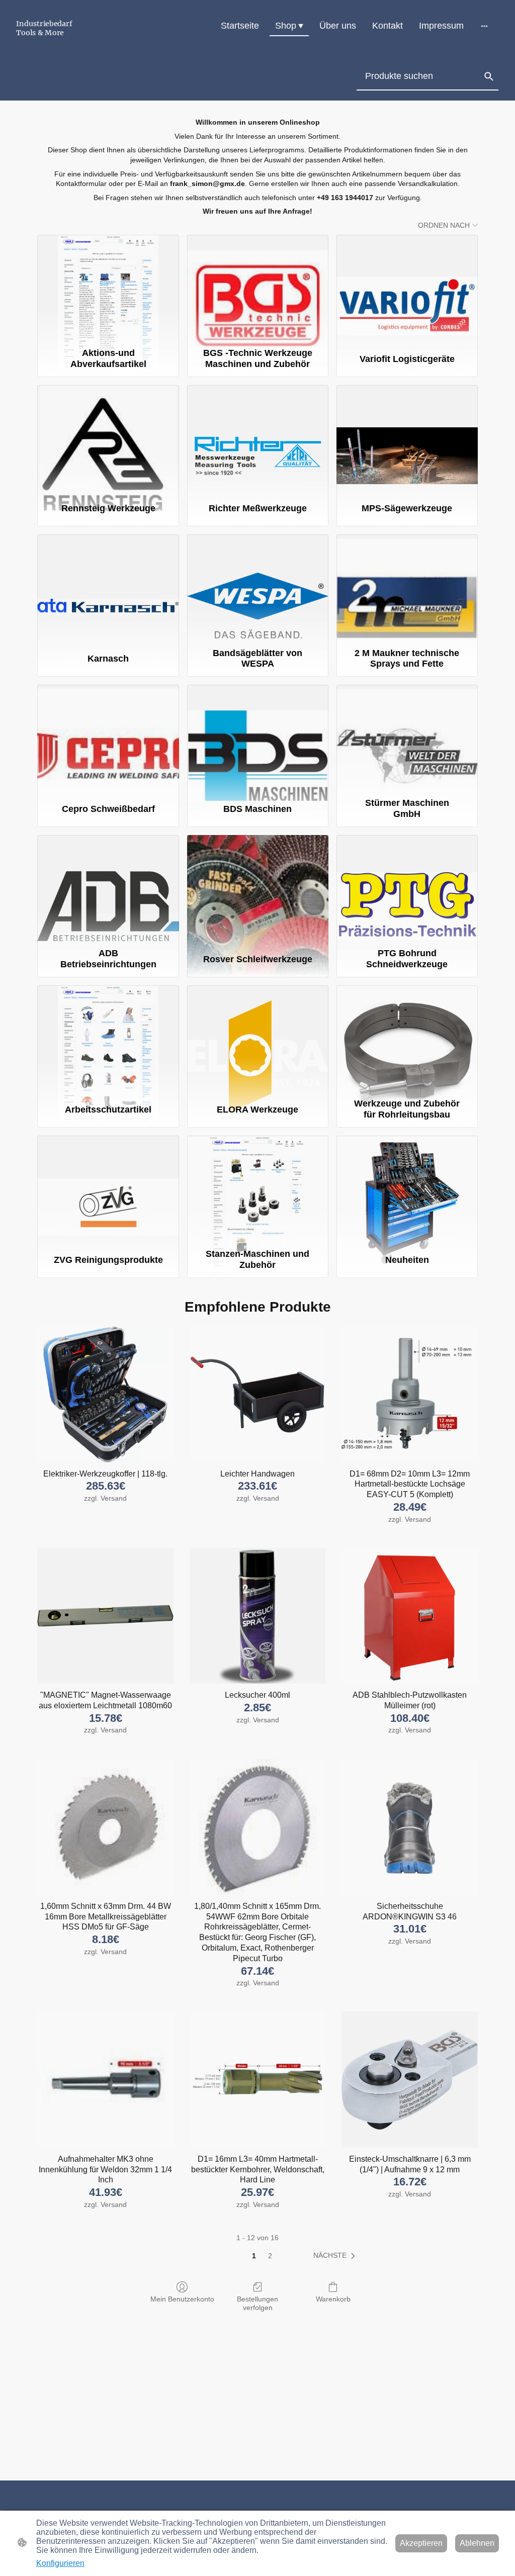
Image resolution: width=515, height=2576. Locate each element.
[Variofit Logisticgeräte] (407, 289)
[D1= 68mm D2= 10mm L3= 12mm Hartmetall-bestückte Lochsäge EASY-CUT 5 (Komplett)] (410, 1394)
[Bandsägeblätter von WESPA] (258, 589)
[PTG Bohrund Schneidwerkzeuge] (407, 889)
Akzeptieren (421, 2543)
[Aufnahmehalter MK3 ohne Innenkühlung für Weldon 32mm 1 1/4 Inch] (105, 2080)
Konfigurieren (60, 2563)
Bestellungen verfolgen (257, 2303)
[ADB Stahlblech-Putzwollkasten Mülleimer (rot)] (410, 1616)
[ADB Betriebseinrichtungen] (108, 889)
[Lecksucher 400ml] (258, 1616)
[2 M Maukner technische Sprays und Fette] (407, 589)
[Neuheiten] (407, 1190)
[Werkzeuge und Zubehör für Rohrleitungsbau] (407, 1040)
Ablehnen (477, 2543)
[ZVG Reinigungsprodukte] (108, 1190)
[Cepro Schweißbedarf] (108, 739)
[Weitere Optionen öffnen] (484, 26)
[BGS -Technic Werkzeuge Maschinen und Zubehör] (258, 289)
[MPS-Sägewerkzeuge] (407, 439)
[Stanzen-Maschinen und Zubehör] (258, 1190)
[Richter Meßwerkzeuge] (258, 439)
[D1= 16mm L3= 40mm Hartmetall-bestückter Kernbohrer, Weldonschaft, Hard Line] (258, 2080)
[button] (489, 76)
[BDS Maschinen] (258, 739)
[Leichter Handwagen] (258, 1394)
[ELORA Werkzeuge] (258, 1040)
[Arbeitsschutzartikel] (108, 1040)
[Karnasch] (108, 589)
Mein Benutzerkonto (182, 2299)
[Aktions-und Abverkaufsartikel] (108, 289)
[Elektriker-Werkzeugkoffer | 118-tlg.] (105, 1394)
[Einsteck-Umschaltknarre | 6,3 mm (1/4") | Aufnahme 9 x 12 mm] (410, 2080)
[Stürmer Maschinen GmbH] (407, 739)
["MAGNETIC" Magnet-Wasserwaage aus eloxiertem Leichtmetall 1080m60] (105, 1616)
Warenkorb (333, 2299)
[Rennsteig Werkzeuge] (108, 439)
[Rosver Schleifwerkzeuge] (258, 889)
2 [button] (270, 2256)
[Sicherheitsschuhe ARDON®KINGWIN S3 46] (410, 1827)
